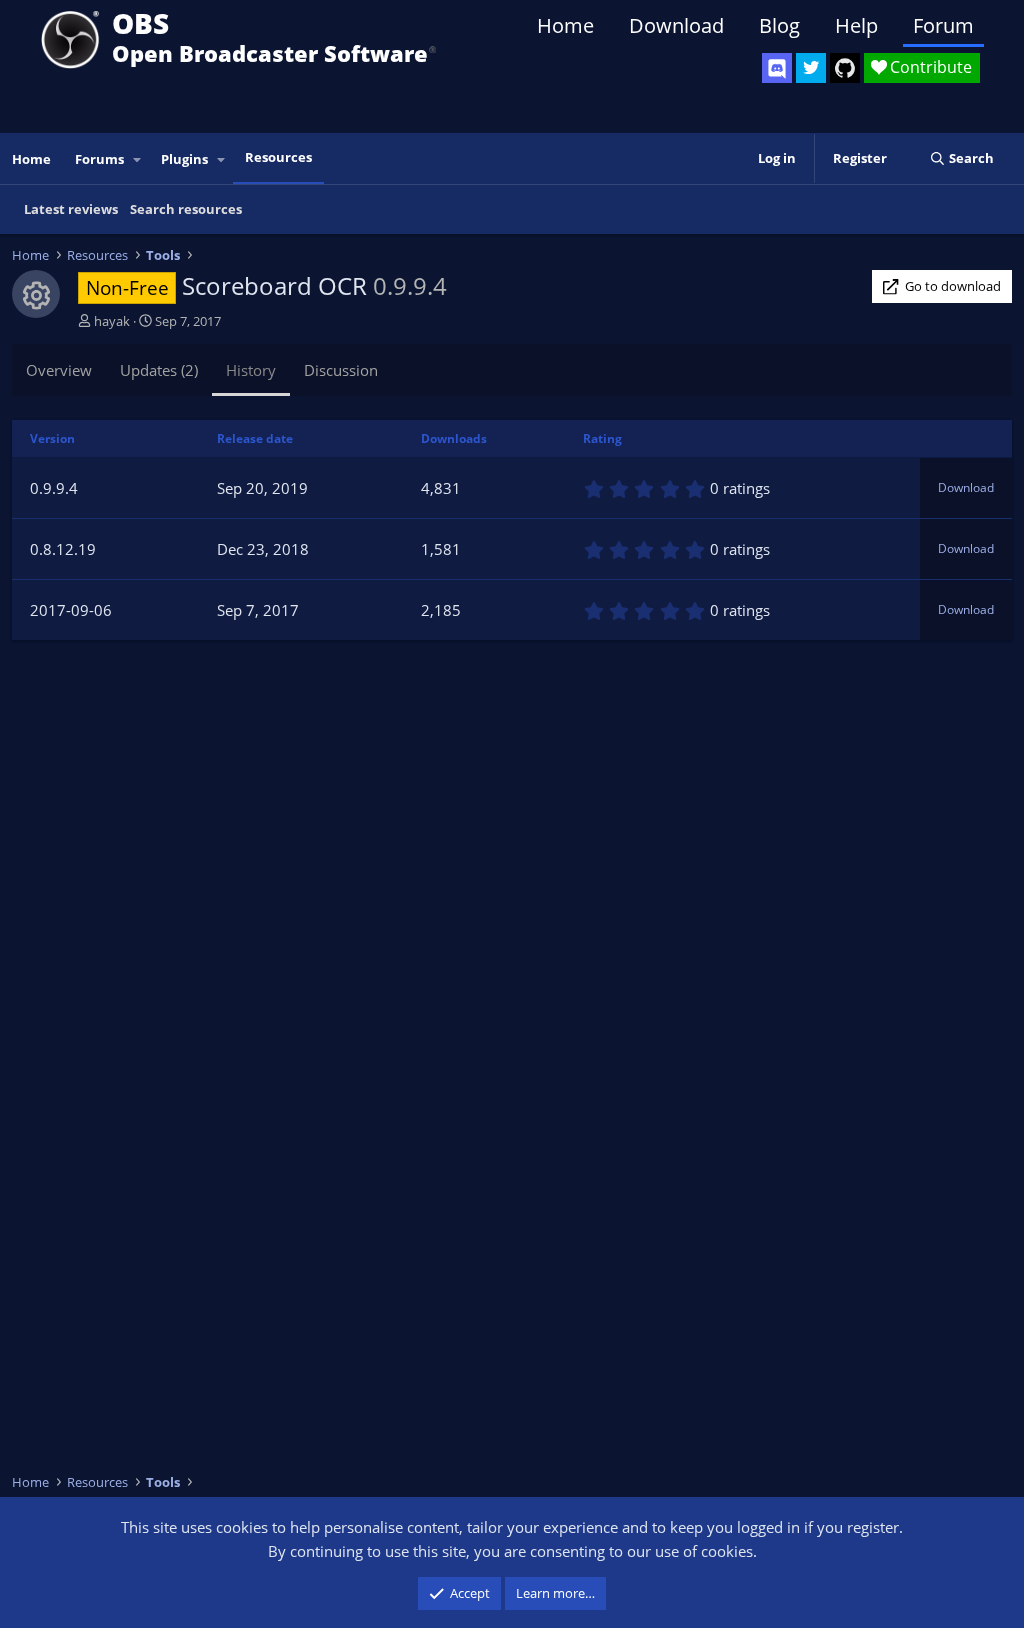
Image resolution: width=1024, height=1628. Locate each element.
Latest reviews (71, 209)
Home (565, 25)
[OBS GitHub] (845, 68)
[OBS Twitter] (811, 68)
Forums (99, 159)
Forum (943, 25)
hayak (112, 321)
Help (856, 25)
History (251, 370)
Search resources (186, 209)
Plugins (184, 159)
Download (676, 25)
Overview (59, 370)
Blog (779, 25)
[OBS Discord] (777, 68)
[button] (138, 159)
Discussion (341, 370)
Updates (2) (159, 370)
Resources (278, 157)
